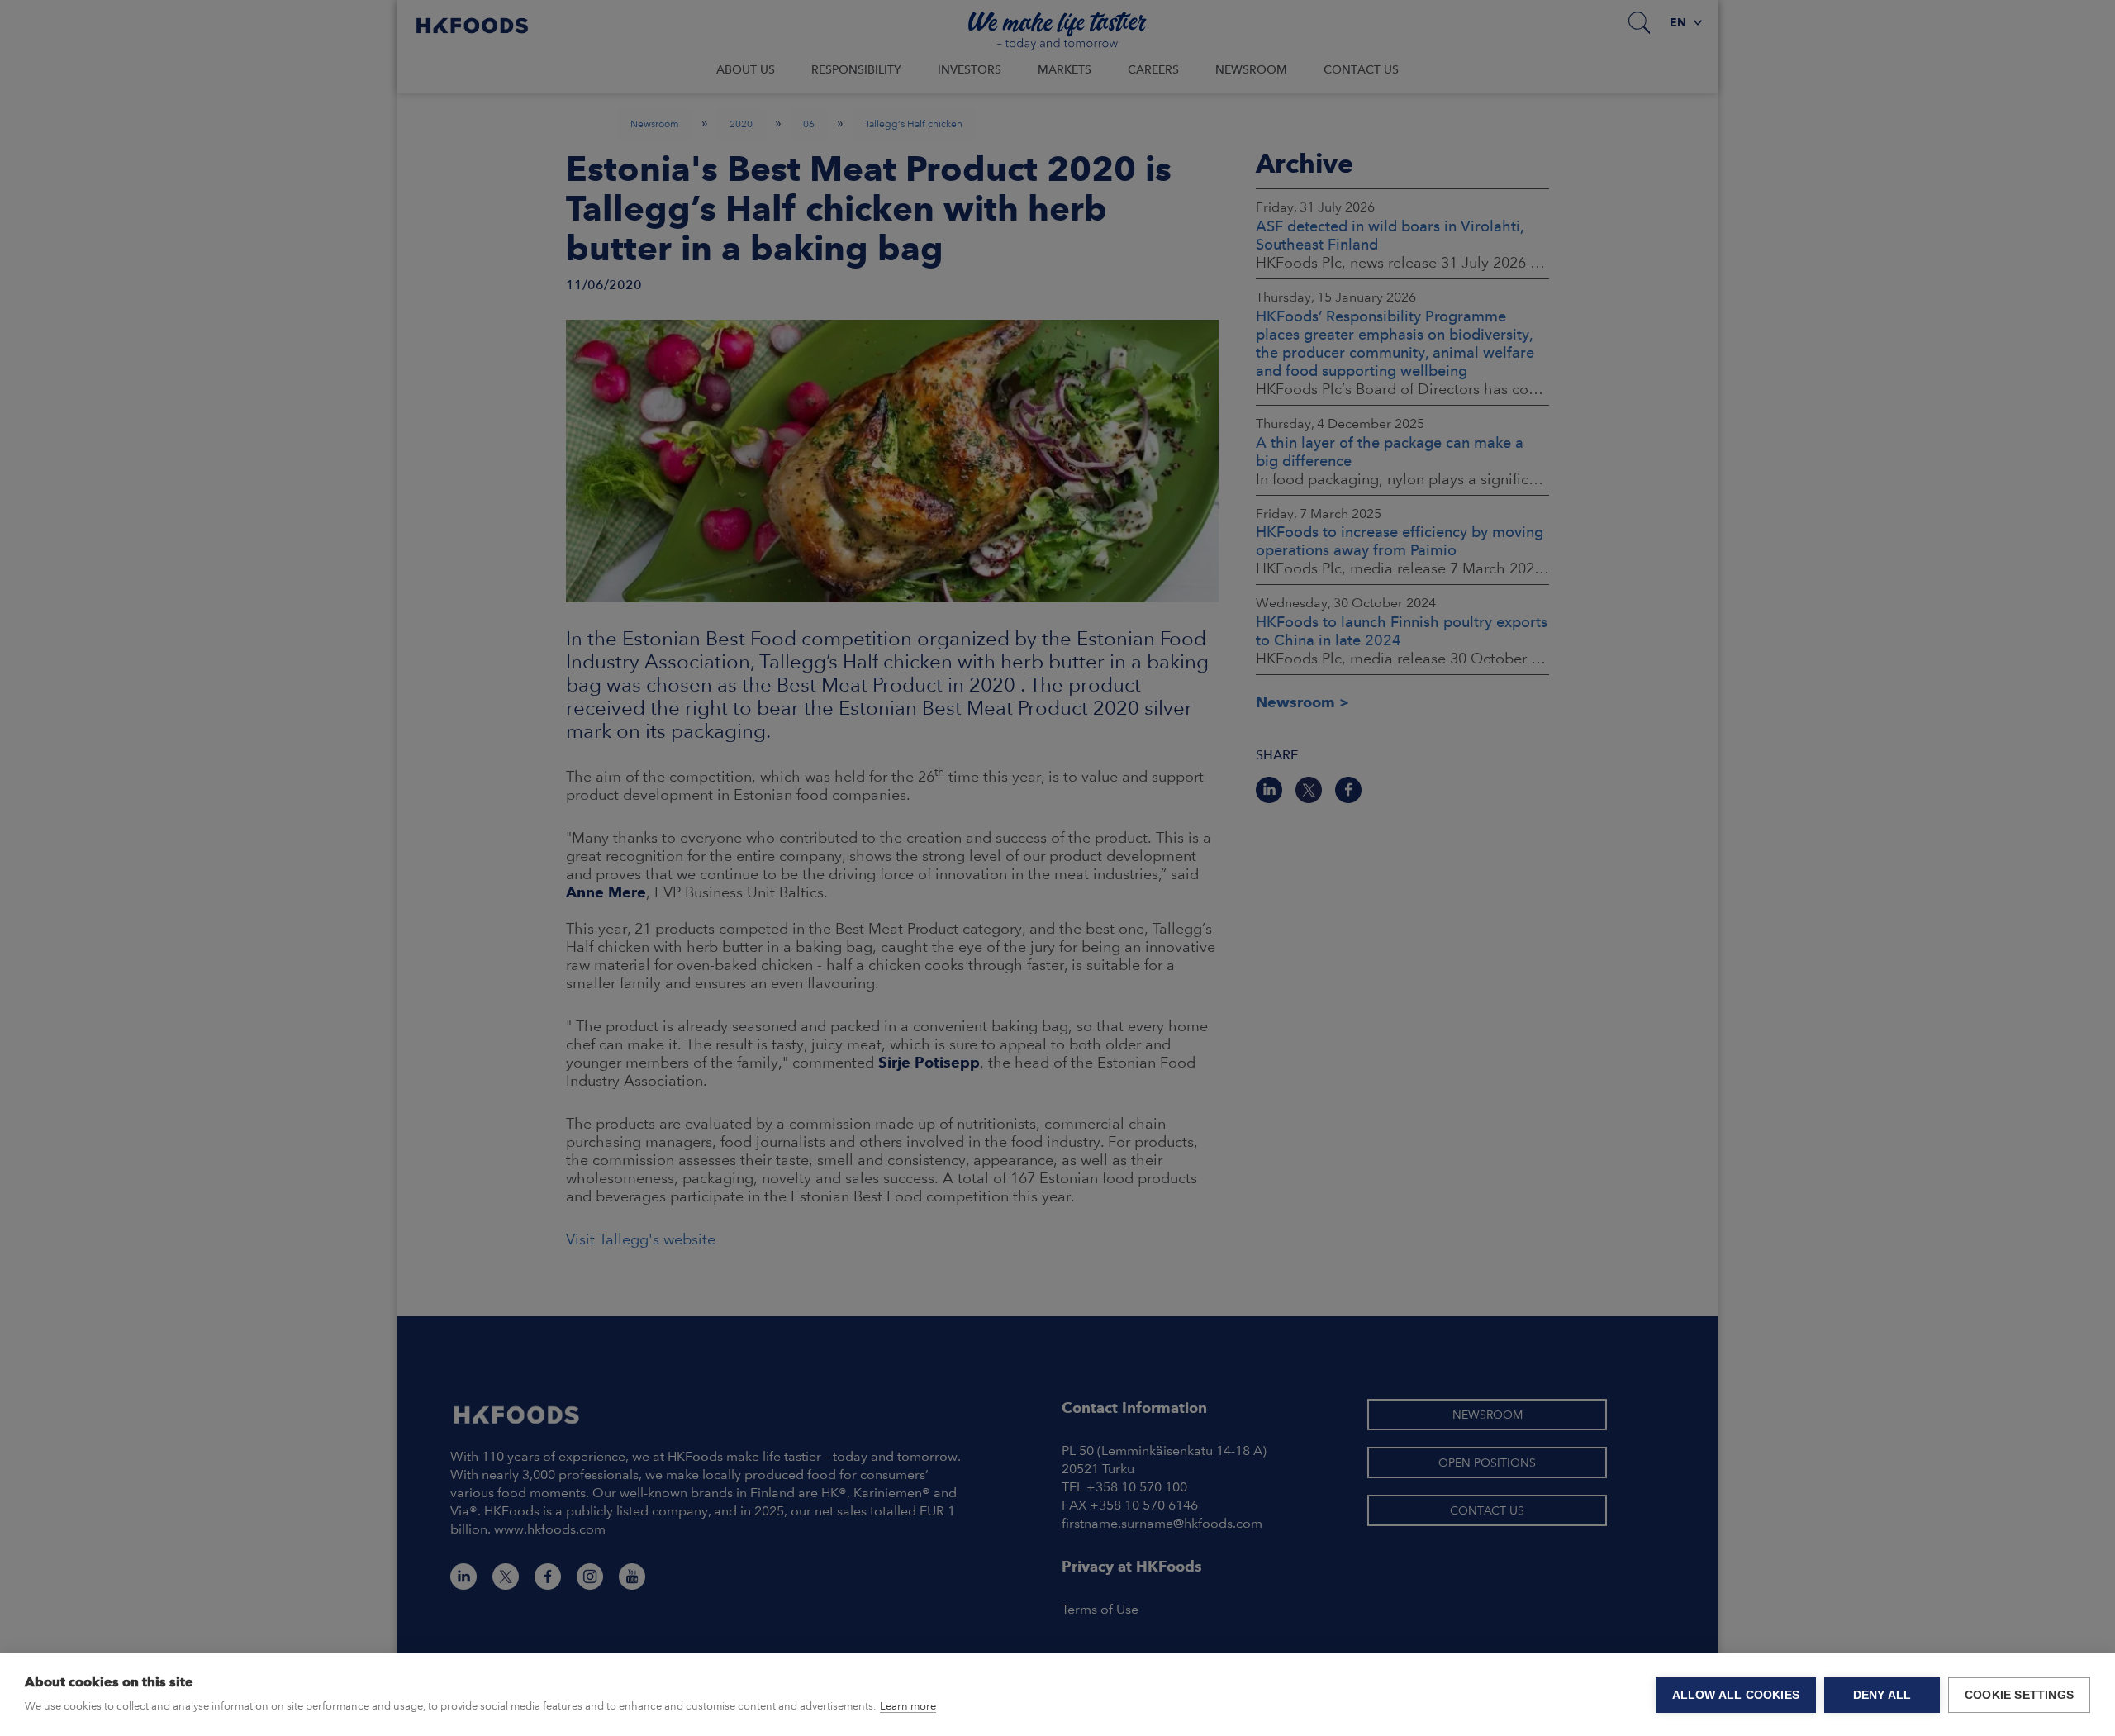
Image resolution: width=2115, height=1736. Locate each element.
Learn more (908, 1706)
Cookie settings (2019, 1695)
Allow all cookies (1736, 1695)
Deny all (1882, 1695)
